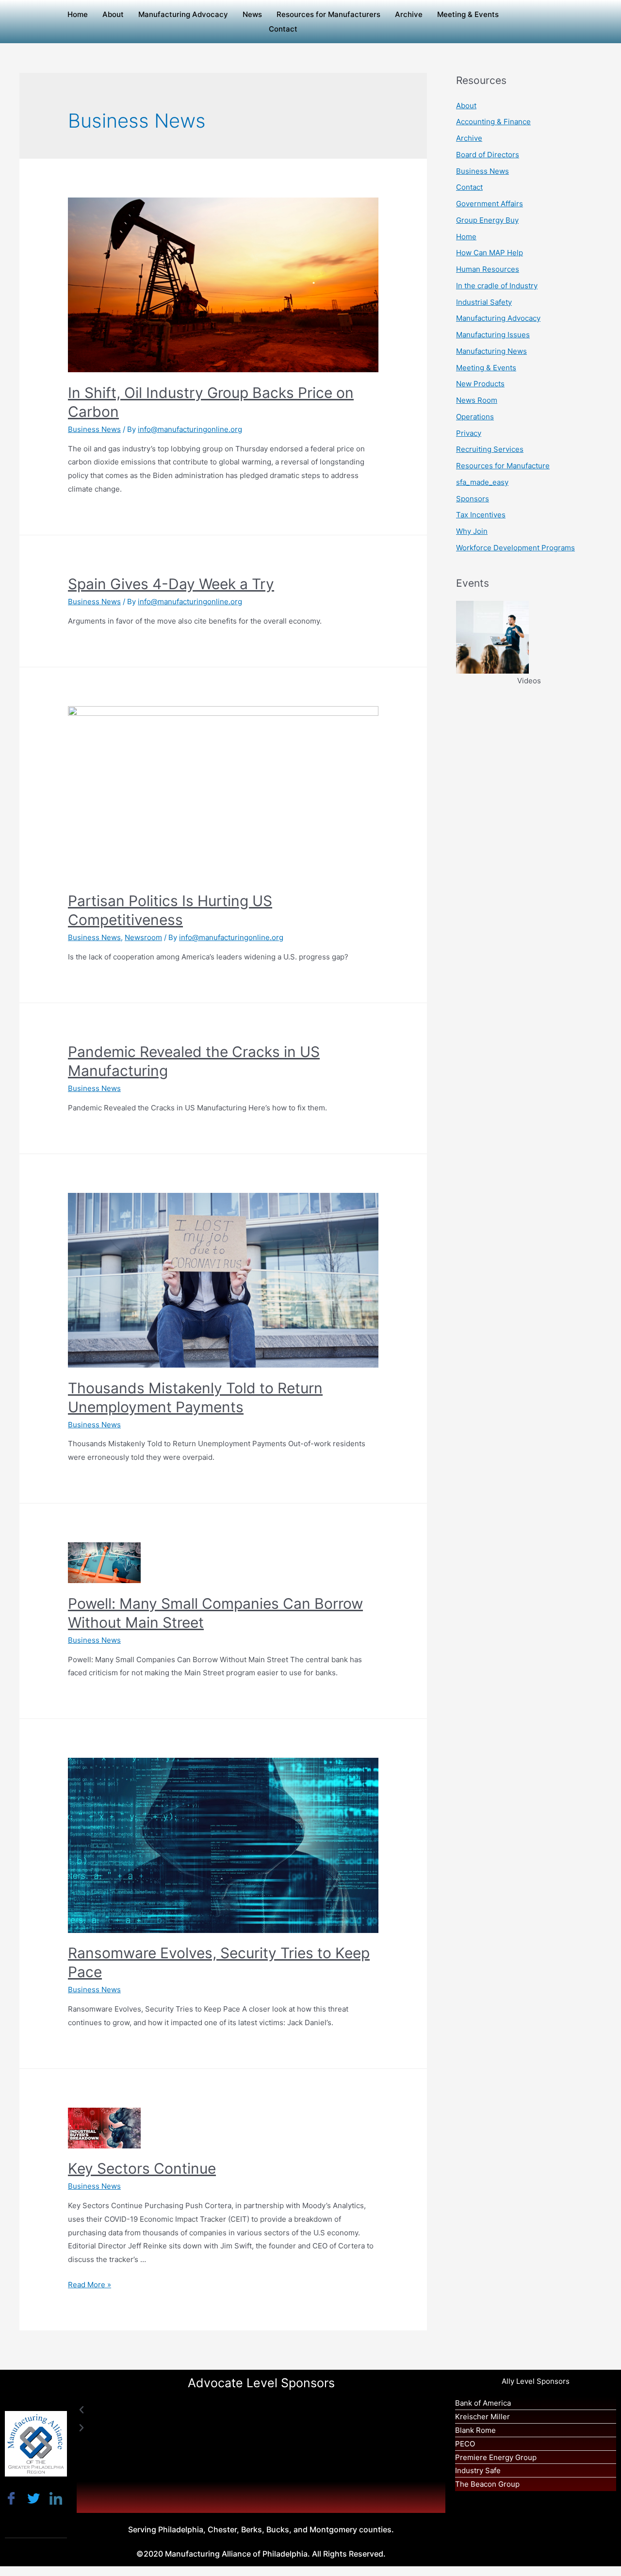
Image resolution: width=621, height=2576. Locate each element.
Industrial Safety (484, 302)
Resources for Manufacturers (328, 14)
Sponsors (473, 499)
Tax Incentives (481, 515)
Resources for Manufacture (503, 466)
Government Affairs (490, 204)
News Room (477, 400)
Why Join (472, 531)
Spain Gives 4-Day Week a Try (171, 584)
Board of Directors (488, 155)
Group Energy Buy (487, 220)
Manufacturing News (491, 351)
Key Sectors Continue (142, 2168)
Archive (409, 14)
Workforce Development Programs (515, 548)
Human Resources (488, 269)
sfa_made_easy (482, 482)
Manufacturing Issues (493, 335)
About (113, 14)
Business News (94, 429)
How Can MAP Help (490, 253)
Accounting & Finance (493, 122)
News (252, 14)
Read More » (90, 2285)
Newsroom (143, 937)
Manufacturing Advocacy (183, 14)
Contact (283, 29)
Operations (475, 417)
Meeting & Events (468, 14)
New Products (480, 384)
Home (78, 14)
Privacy (469, 433)
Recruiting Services (490, 449)
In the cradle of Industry (497, 286)
